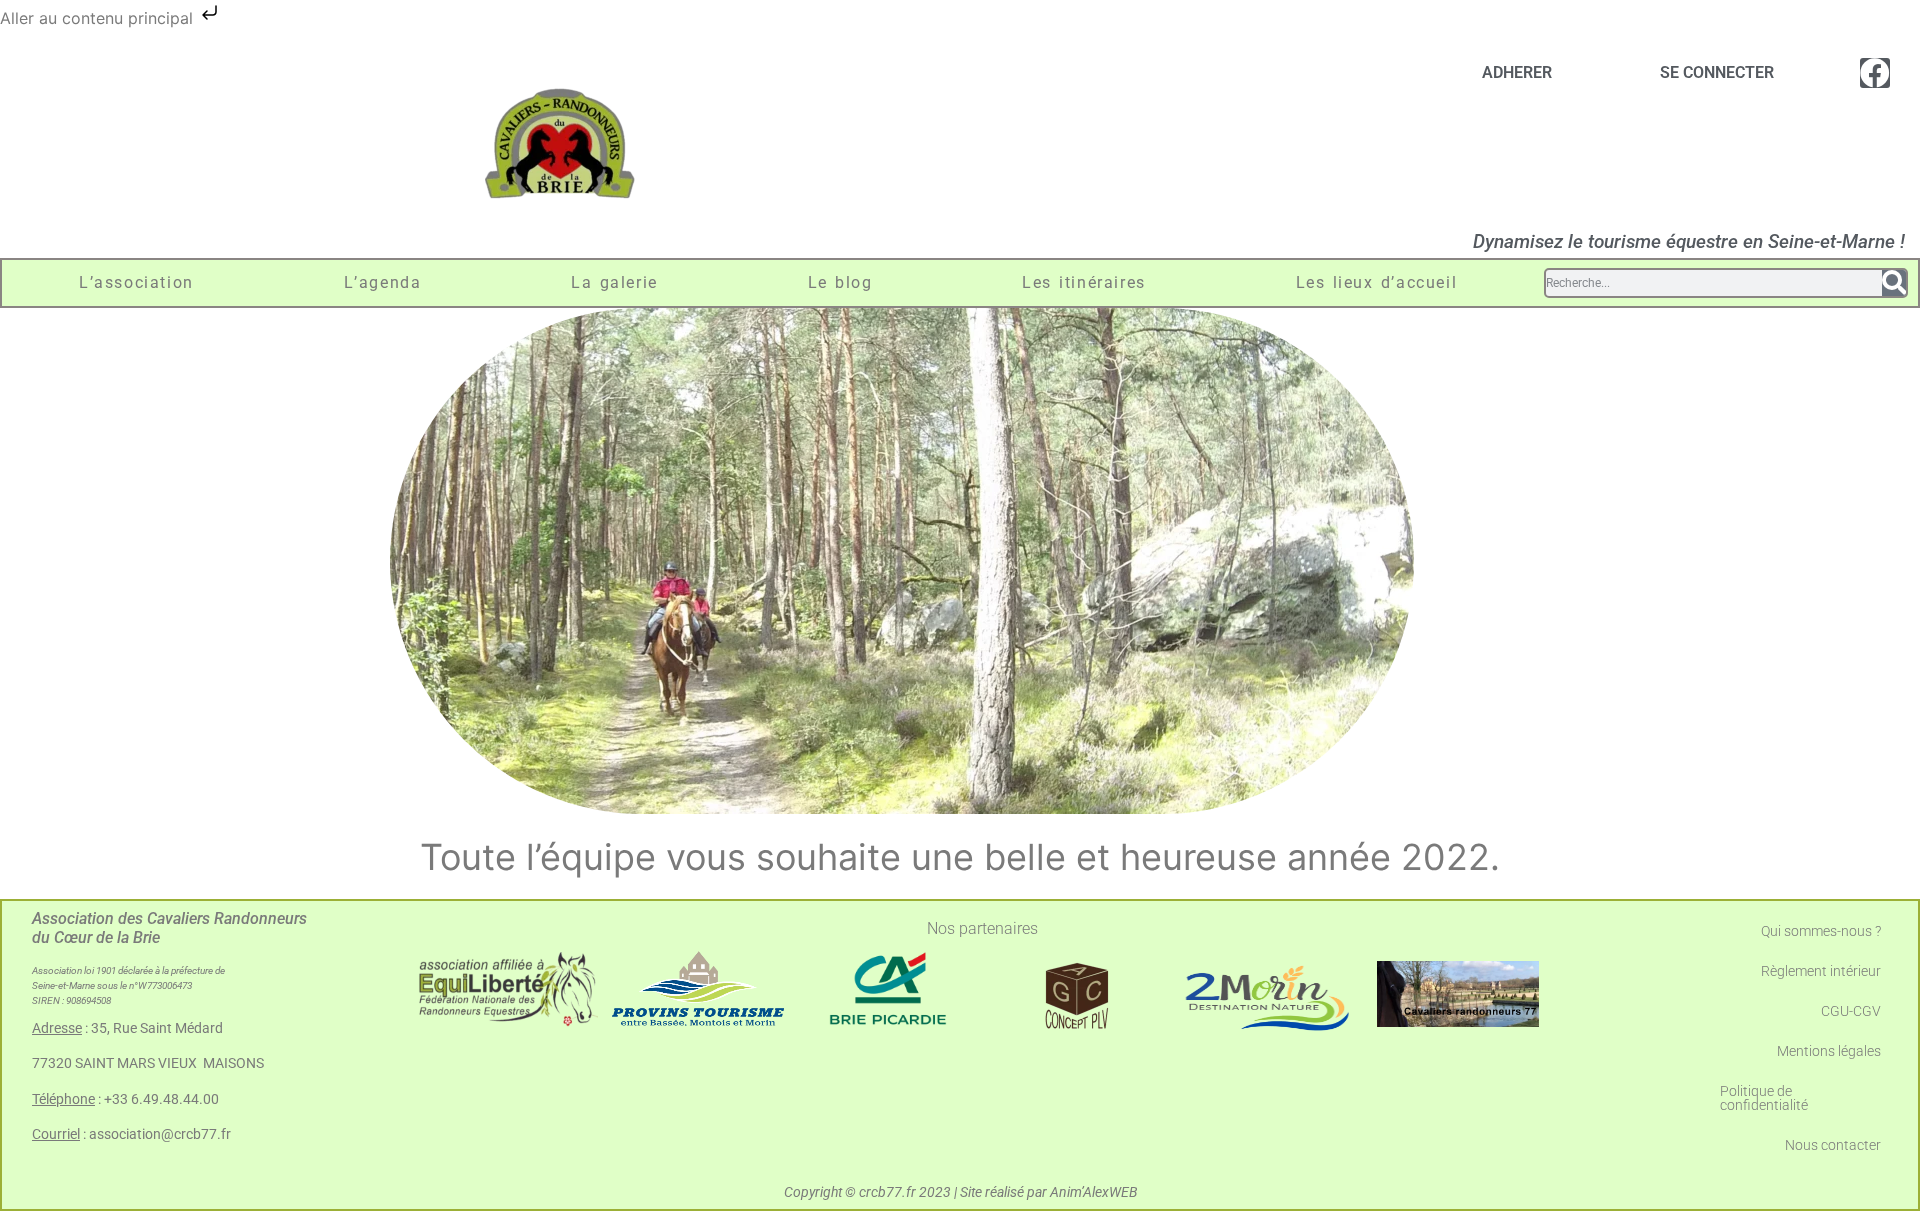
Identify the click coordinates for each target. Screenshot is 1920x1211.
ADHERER (1517, 72)
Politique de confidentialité (1764, 1098)
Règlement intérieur (1821, 971)
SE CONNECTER (1717, 72)
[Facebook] (1875, 73)
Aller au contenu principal (99, 18)
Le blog (840, 282)
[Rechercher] (1893, 283)
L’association (136, 282)
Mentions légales (1829, 1051)
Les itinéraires (1084, 282)
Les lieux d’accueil (1377, 282)
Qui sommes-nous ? (1821, 931)
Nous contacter (1833, 1145)
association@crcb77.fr (160, 1134)
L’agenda (383, 282)
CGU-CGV (1851, 1011)
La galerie (614, 282)
